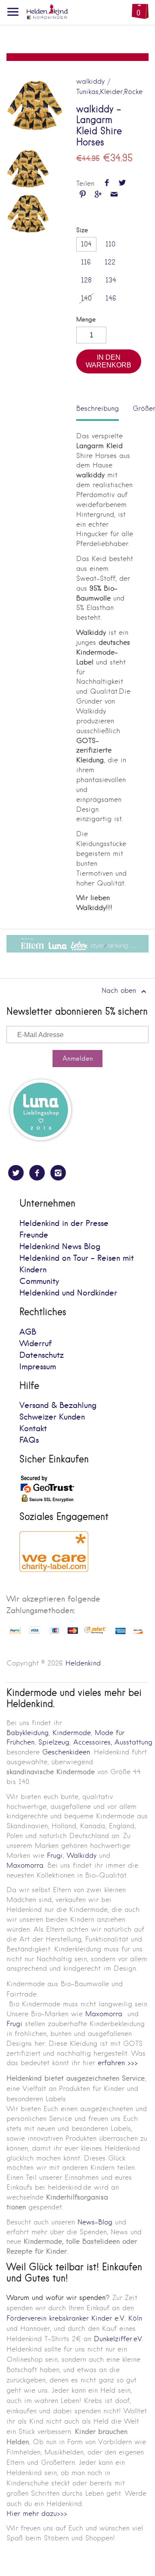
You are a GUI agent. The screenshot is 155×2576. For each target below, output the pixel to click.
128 (86, 280)
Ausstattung (133, 1742)
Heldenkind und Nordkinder (68, 1293)
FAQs (29, 1440)
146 (111, 298)
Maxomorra (25, 1865)
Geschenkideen (66, 1752)
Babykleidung (28, 1733)
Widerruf (36, 1344)
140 (86, 298)
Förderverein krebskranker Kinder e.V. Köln (74, 2318)
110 (110, 244)
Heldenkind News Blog (60, 1247)
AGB (28, 1332)
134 (111, 280)
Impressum (38, 1367)
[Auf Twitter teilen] (122, 184)
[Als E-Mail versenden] (114, 195)
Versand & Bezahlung (58, 1406)
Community (39, 1282)
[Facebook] (37, 1173)
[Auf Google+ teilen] (98, 195)
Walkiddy (82, 1855)
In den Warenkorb (108, 361)
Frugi (55, 1855)
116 (86, 262)
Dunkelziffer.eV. (119, 2339)
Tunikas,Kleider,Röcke (109, 92)
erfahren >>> (118, 2063)
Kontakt (33, 1429)
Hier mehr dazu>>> (37, 2514)
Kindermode (72, 1733)
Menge (86, 320)
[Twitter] (16, 1173)
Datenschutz (42, 1355)
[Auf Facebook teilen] (107, 184)
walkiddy (90, 81)
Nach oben (120, 991)
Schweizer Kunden (52, 1417)
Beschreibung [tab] (98, 408)
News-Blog (95, 2222)
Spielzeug (54, 1742)
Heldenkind (83, 1663)
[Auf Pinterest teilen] (83, 195)
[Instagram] (58, 1173)
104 (86, 244)
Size (82, 230)
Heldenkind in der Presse (64, 1224)
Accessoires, (93, 1742)
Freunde (34, 1235)
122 (110, 262)
